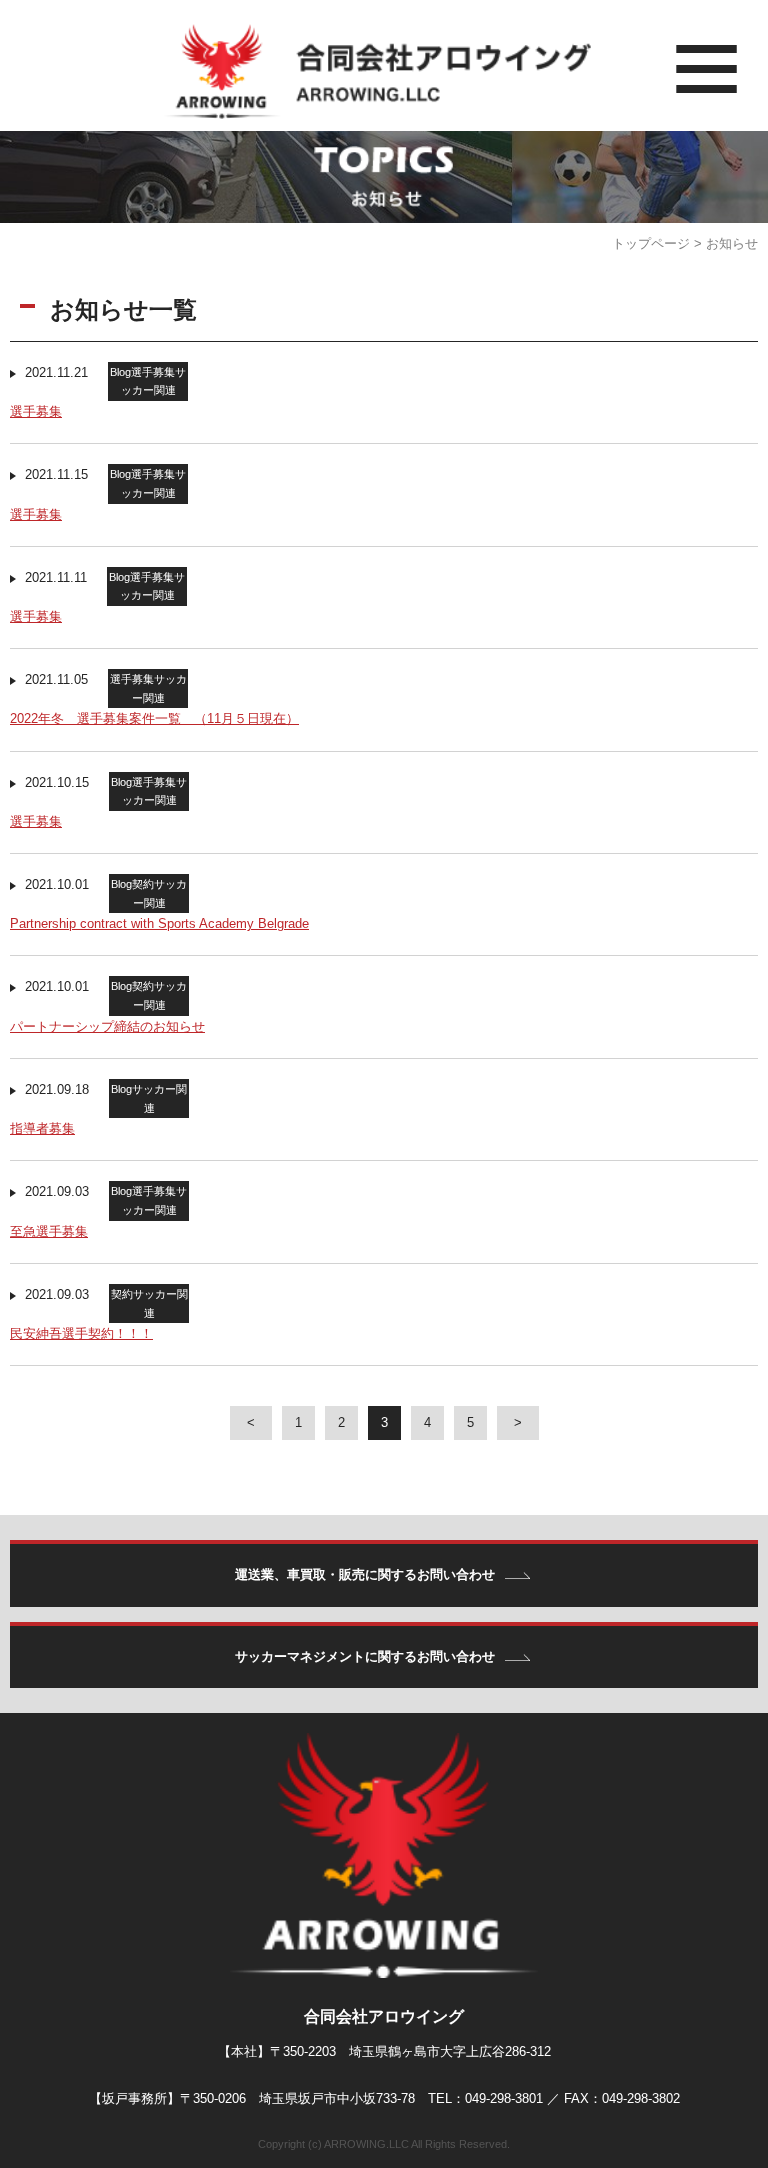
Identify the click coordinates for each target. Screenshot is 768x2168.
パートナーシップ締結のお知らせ (107, 1026)
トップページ (651, 243)
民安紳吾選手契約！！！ (81, 1333)
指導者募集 (42, 1128)
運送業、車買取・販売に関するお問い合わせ (365, 1574)
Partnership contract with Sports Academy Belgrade (159, 923)
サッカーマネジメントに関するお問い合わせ (365, 1656)
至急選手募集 (49, 1231)
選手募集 (36, 411)
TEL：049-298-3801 (485, 2098)
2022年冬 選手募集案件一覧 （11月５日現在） (154, 718)
